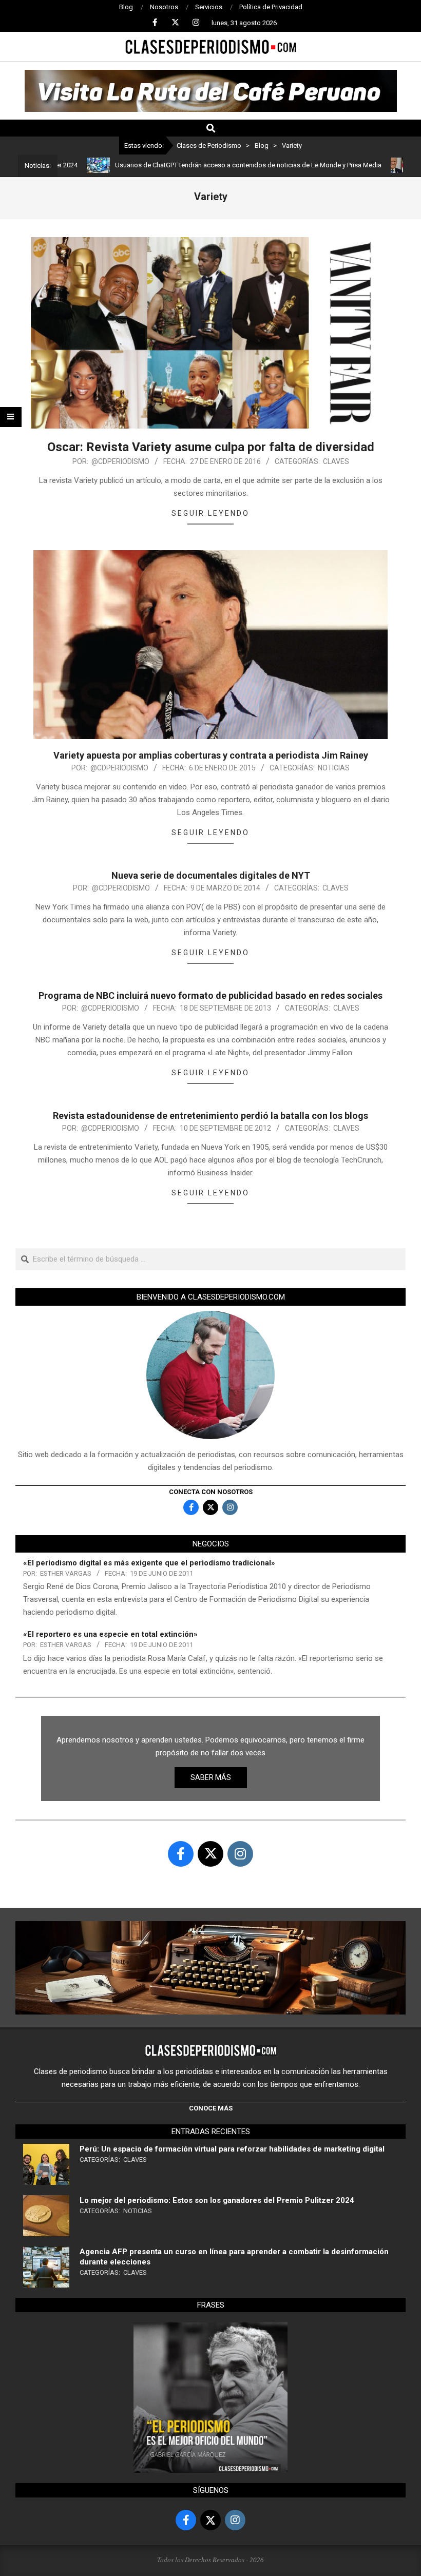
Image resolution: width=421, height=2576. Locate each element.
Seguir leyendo (210, 513)
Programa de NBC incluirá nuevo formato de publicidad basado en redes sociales (210, 995)
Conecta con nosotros (211, 1492)
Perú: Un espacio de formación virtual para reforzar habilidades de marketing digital (232, 2149)
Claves (336, 461)
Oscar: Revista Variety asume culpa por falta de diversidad (211, 447)
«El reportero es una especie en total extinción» (110, 1634)
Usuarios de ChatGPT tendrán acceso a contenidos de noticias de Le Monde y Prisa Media (204, 165)
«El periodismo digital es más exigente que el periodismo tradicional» (149, 1563)
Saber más (211, 1777)
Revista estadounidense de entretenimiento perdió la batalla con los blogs (210, 1116)
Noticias (334, 768)
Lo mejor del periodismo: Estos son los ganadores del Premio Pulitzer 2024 (217, 2200)
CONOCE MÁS (211, 2108)
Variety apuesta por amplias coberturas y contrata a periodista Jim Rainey (211, 755)
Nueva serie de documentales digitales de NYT (211, 875)
